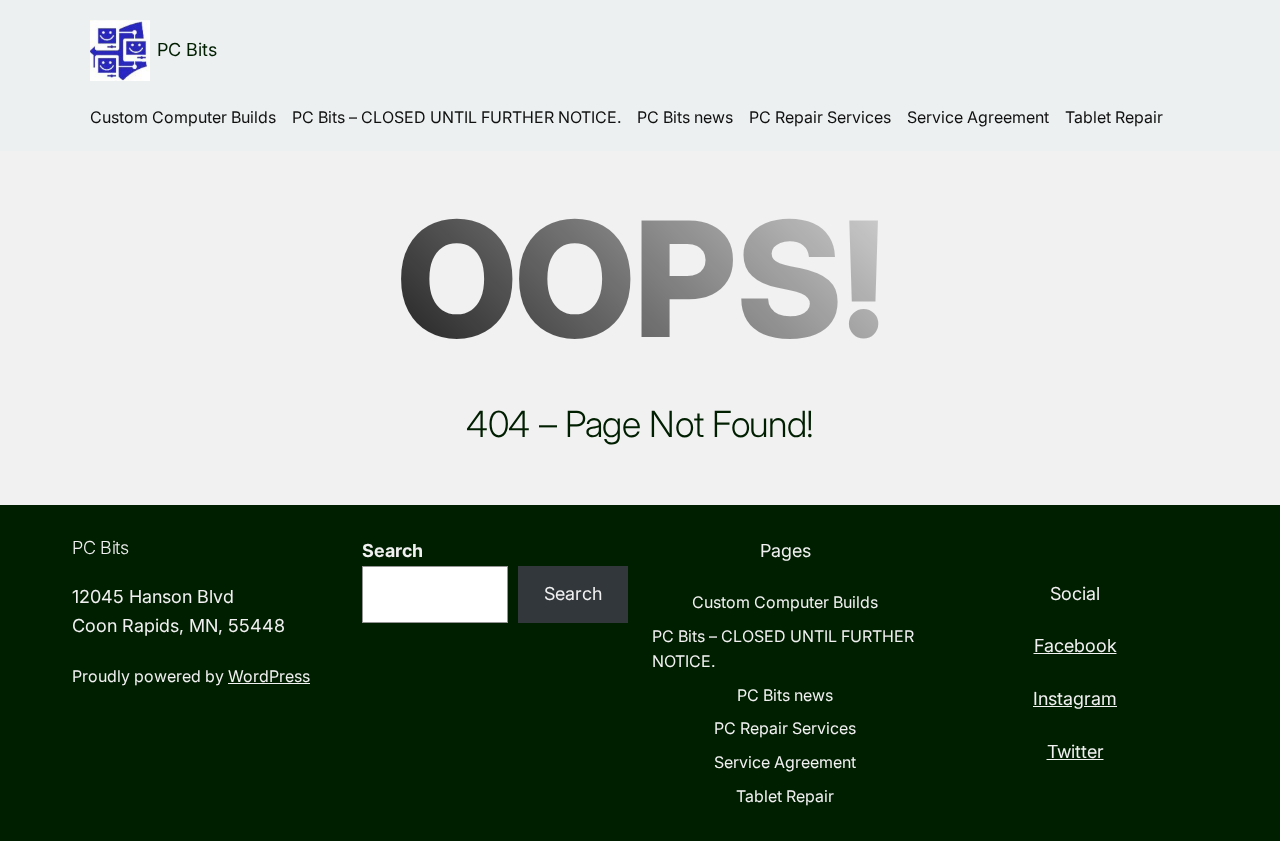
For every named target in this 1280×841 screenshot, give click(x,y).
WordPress (269, 676)
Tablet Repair (1114, 117)
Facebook (1075, 645)
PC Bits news (685, 117)
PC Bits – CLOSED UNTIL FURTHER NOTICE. (456, 117)
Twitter (1075, 751)
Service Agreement (978, 117)
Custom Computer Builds (183, 117)
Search (392, 550)
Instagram (1075, 698)
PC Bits (187, 49)
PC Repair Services (820, 117)
